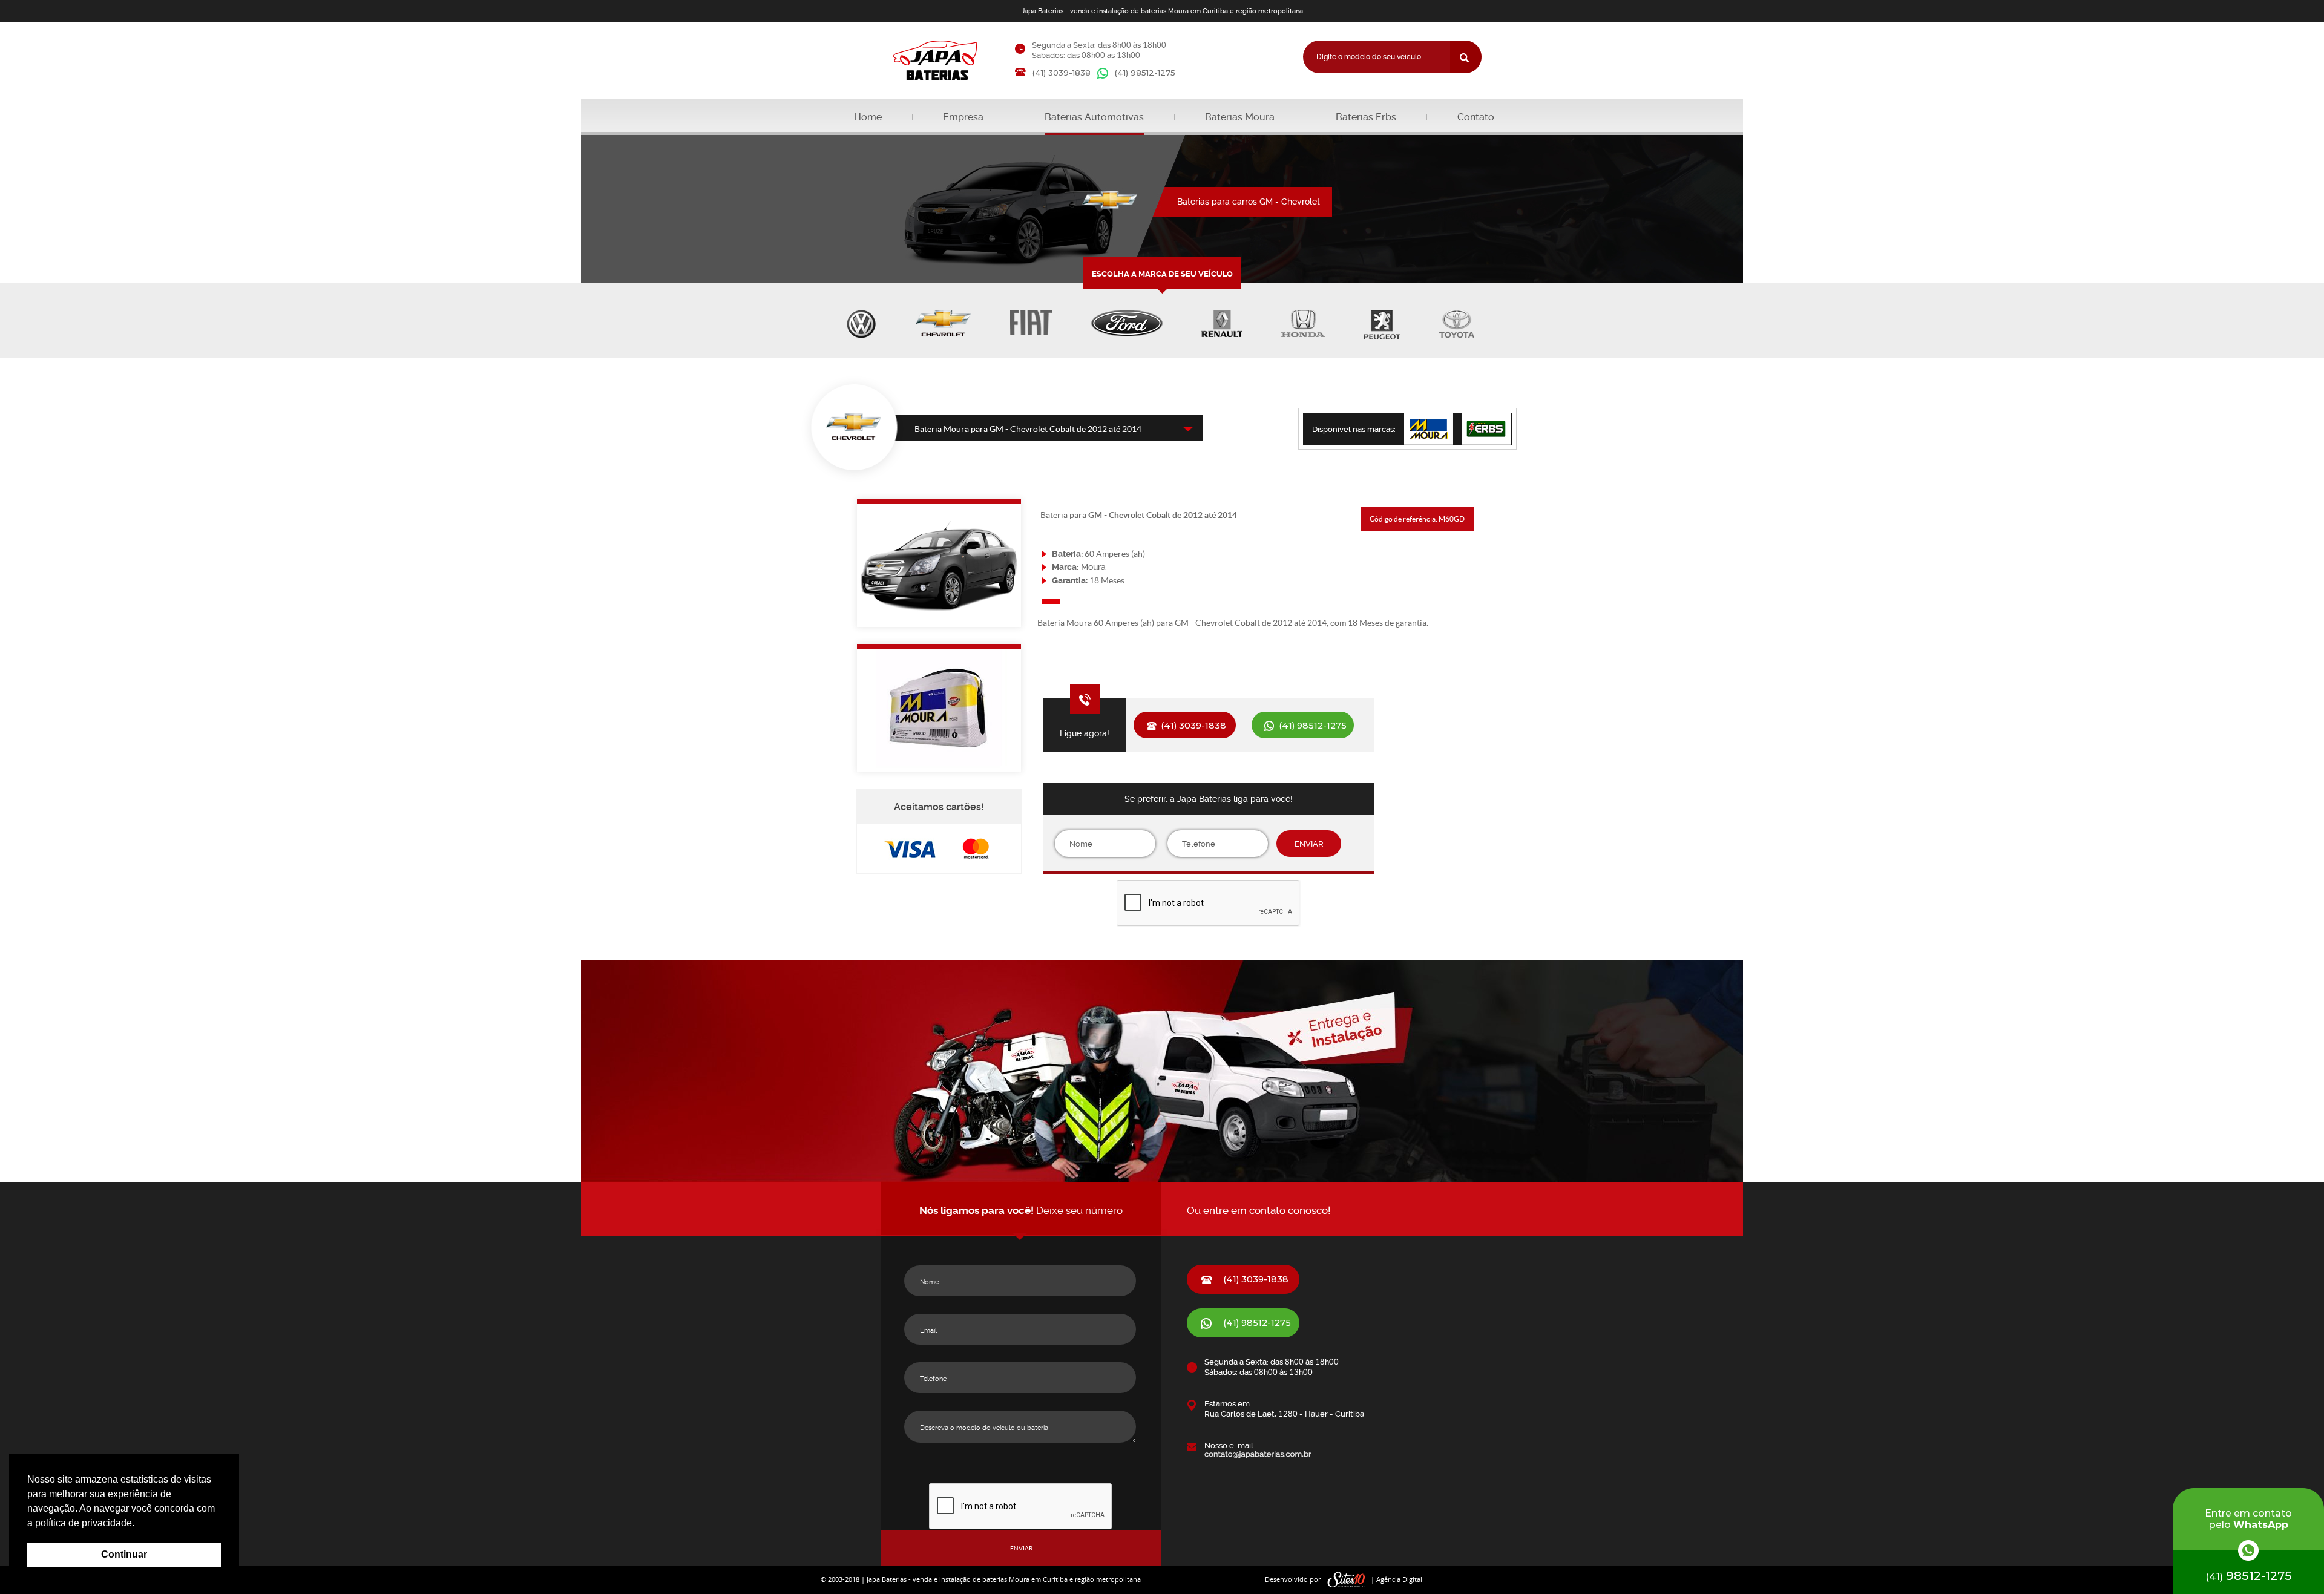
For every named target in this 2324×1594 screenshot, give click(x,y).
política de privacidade (84, 1523)
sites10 (1347, 1580)
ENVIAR (1309, 844)
